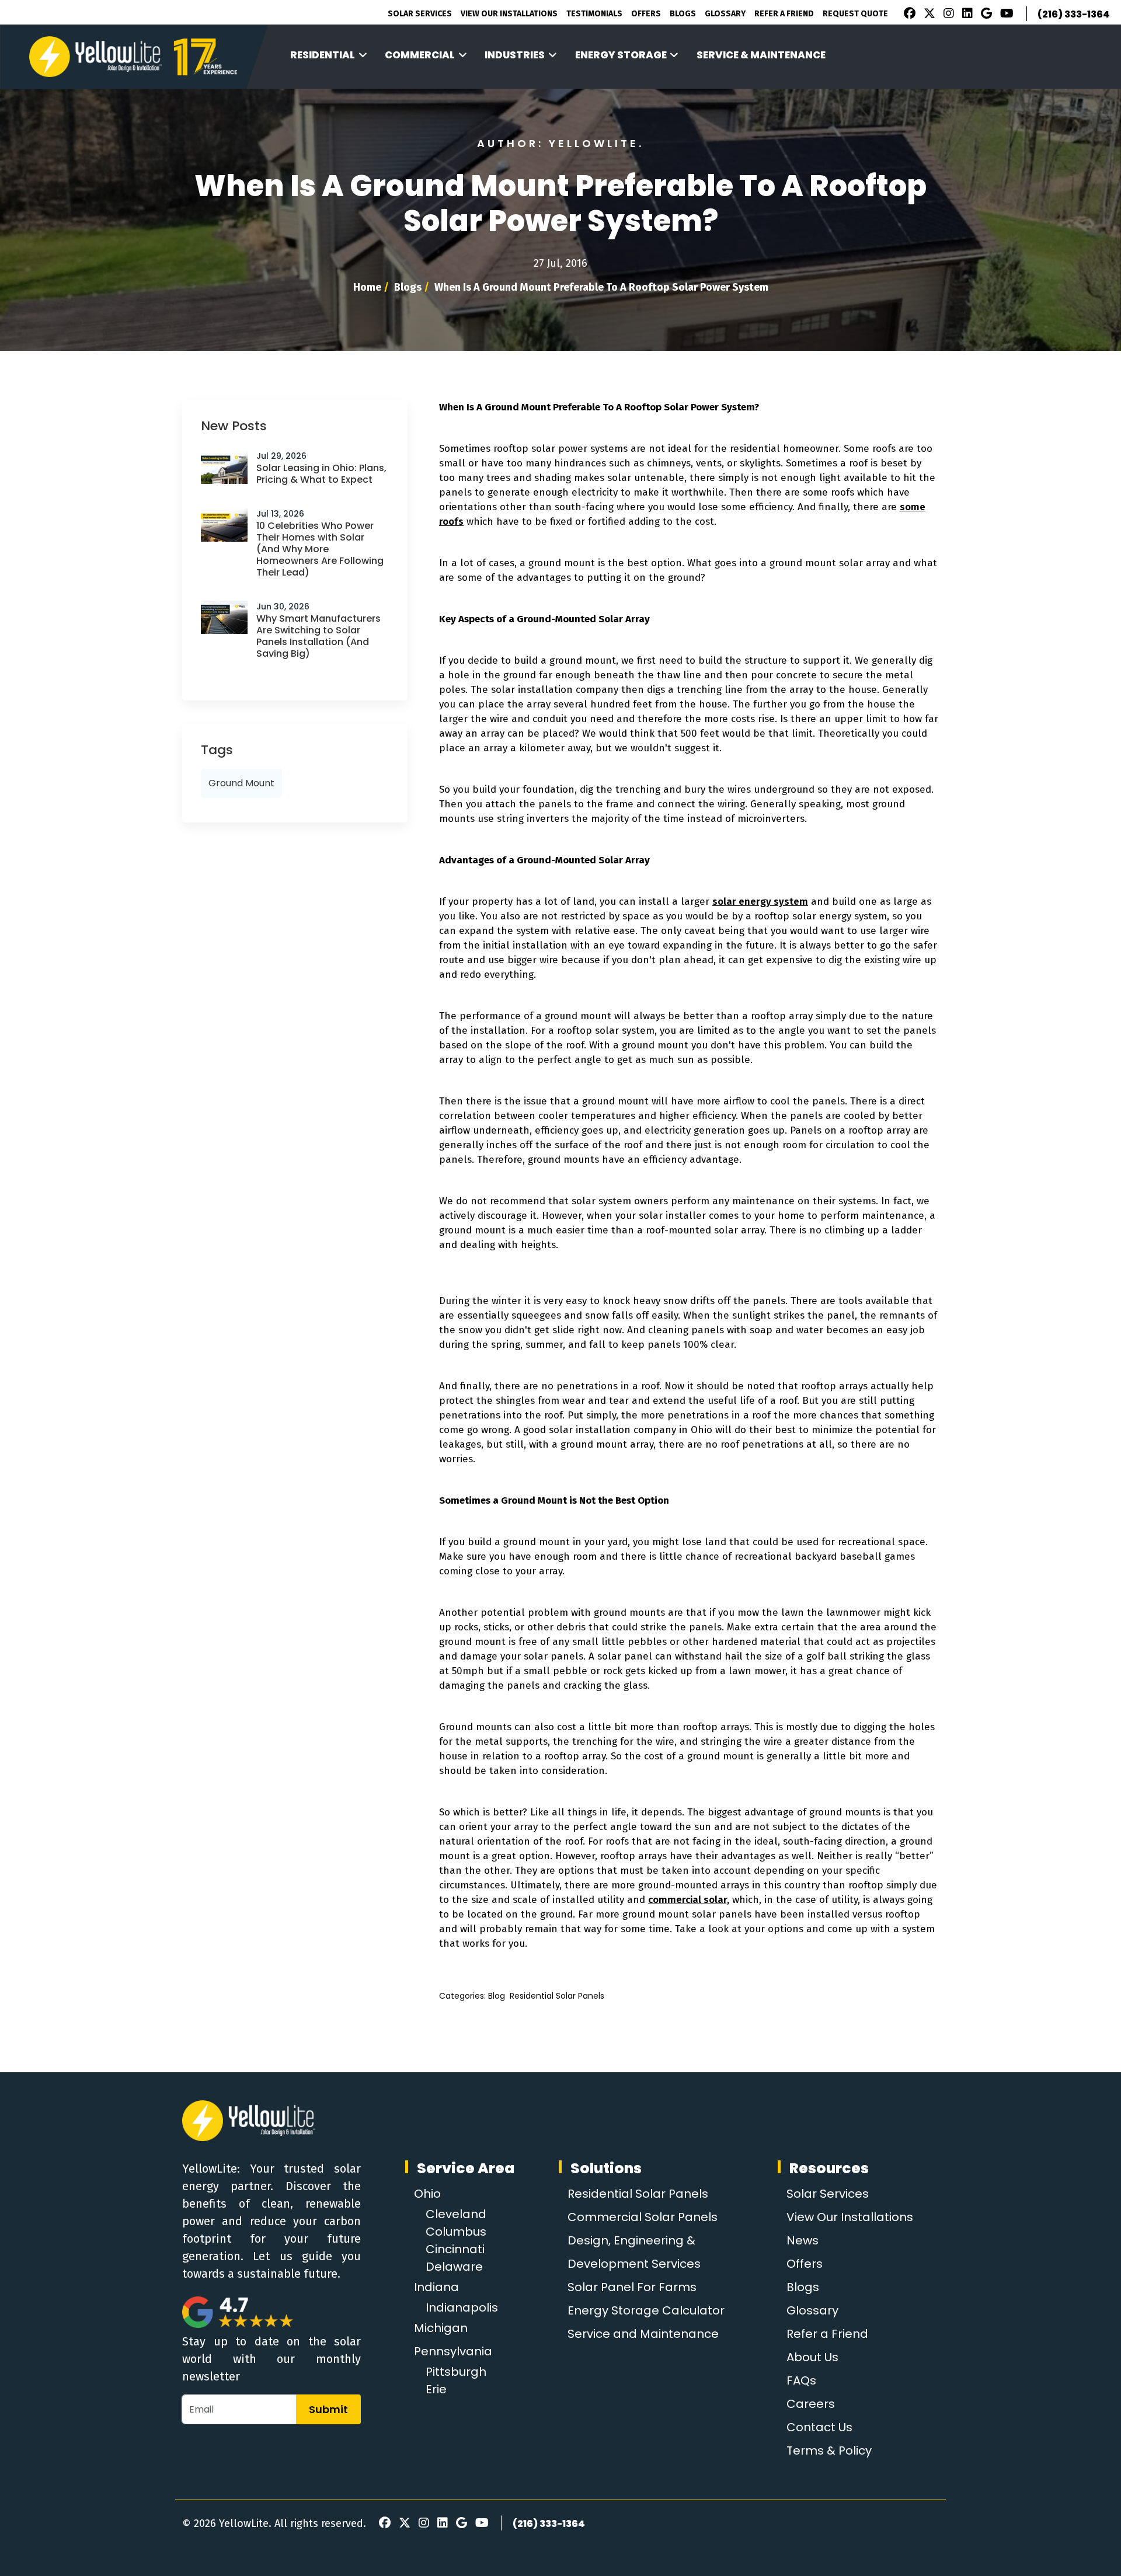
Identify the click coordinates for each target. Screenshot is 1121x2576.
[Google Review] (985, 15)
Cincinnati (455, 2249)
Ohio (427, 2194)
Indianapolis (462, 2307)
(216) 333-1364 (1074, 14)
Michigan (441, 2328)
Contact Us (819, 2427)
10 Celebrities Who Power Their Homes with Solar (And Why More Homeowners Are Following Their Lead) (320, 549)
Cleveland (456, 2214)
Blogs (683, 14)
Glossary (725, 14)
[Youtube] (1005, 15)
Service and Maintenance (643, 2334)
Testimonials (594, 14)
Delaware (454, 2267)
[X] (928, 15)
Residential (323, 55)
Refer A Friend (784, 14)
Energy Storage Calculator (646, 2310)
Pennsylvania (453, 2351)
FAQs (801, 2380)
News (803, 2240)
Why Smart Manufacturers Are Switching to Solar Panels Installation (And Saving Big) (318, 636)
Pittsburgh (456, 2372)
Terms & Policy (829, 2450)
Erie (436, 2389)
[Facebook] (907, 15)
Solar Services (420, 14)
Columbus (456, 2232)
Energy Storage (621, 55)
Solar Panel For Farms (632, 2287)
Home (367, 287)
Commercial (420, 55)
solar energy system (760, 902)
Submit (328, 2409)
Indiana (436, 2287)
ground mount (241, 783)
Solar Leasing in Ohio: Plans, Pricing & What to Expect (321, 474)
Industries (515, 55)
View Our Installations (509, 14)
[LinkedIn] (966, 15)
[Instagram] (947, 15)
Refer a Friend (827, 2334)
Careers (811, 2404)
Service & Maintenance (761, 55)
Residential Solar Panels (557, 1996)
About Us (812, 2357)
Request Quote (855, 14)
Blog (497, 1996)
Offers (646, 14)
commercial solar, (689, 1900)
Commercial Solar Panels (643, 2217)
